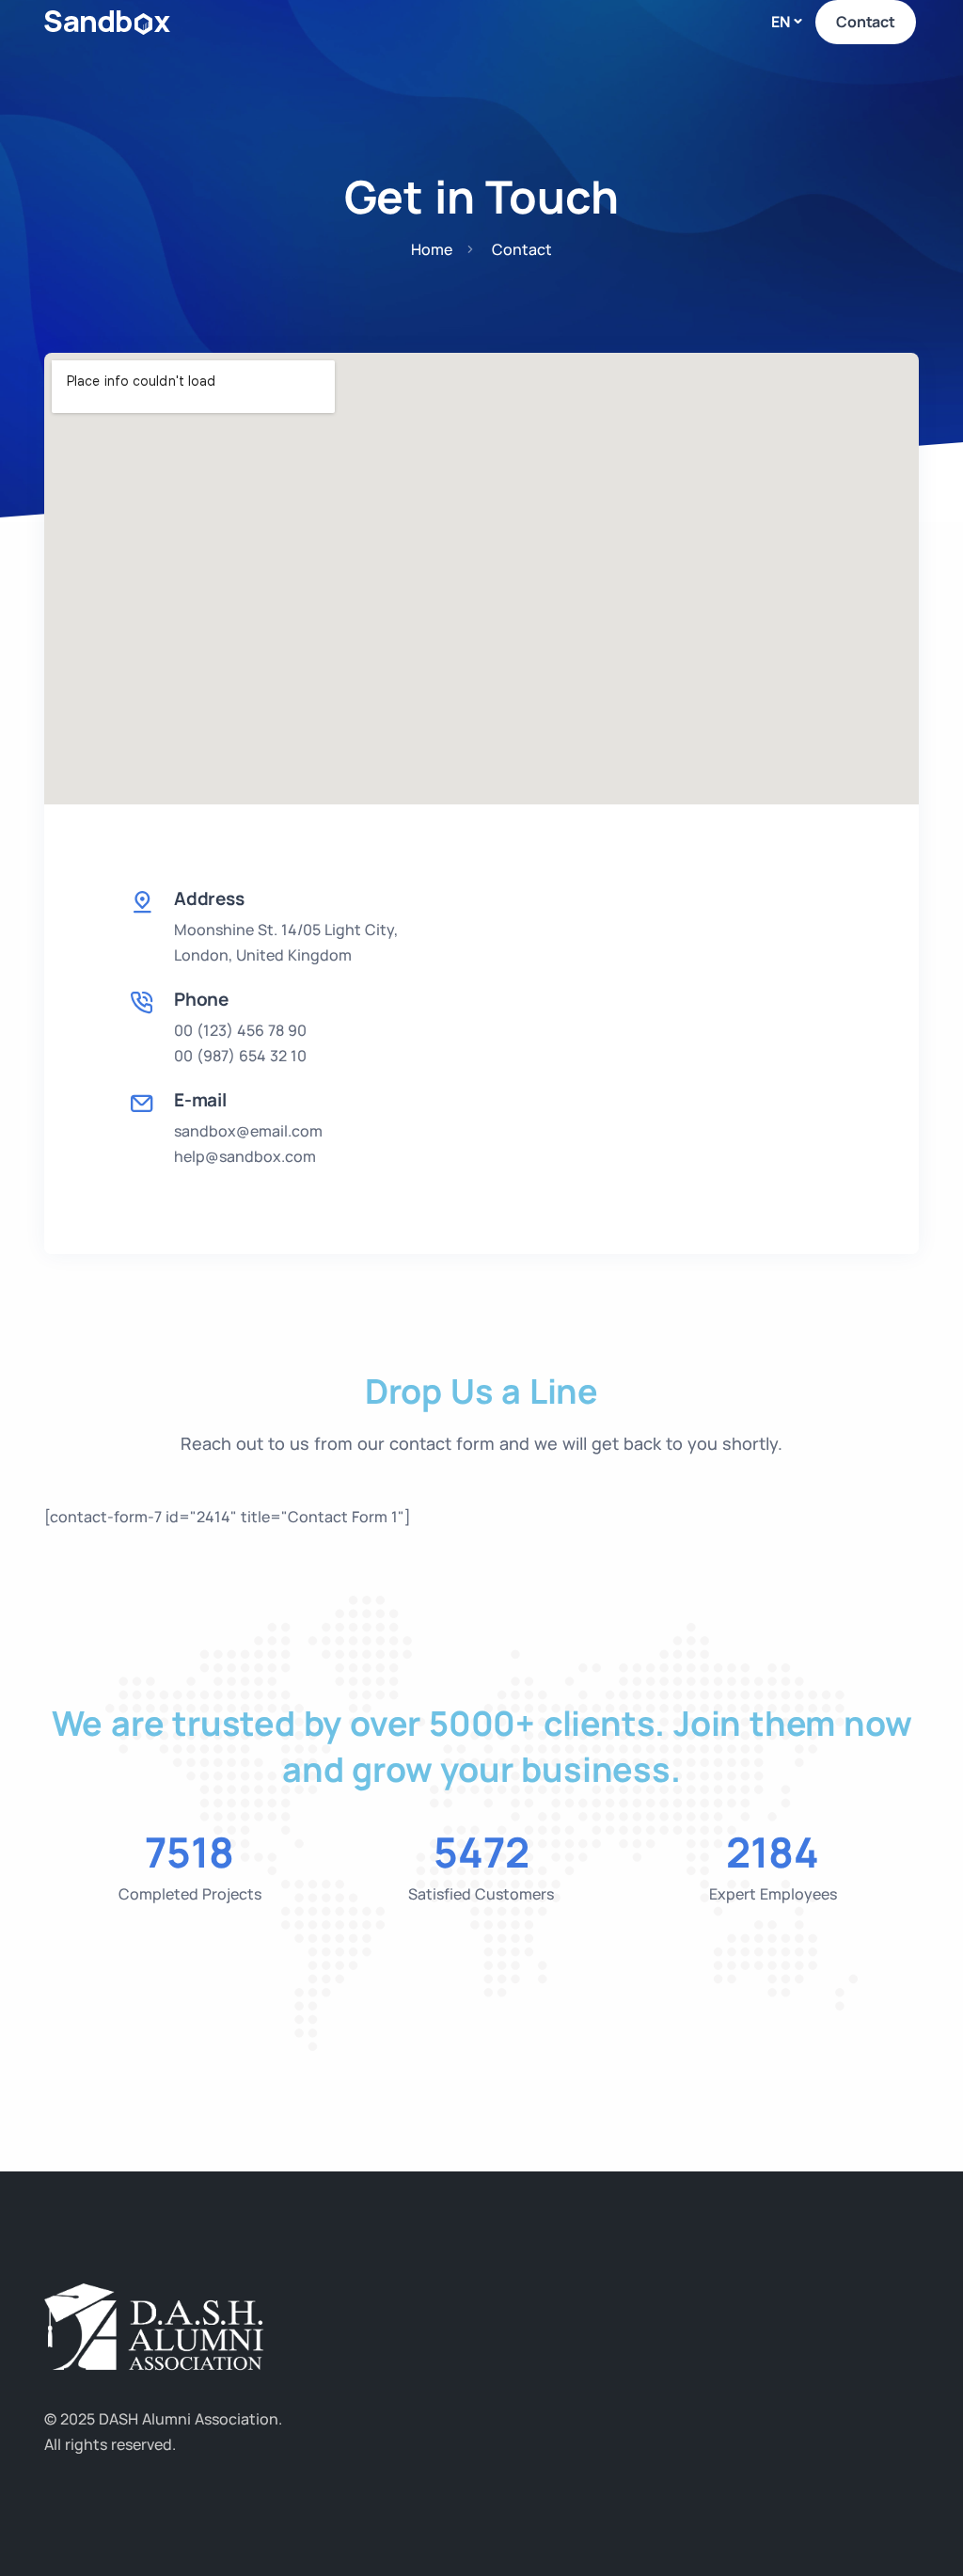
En (781, 22)
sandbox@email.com (248, 1131)
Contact (866, 22)
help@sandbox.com (245, 1156)
